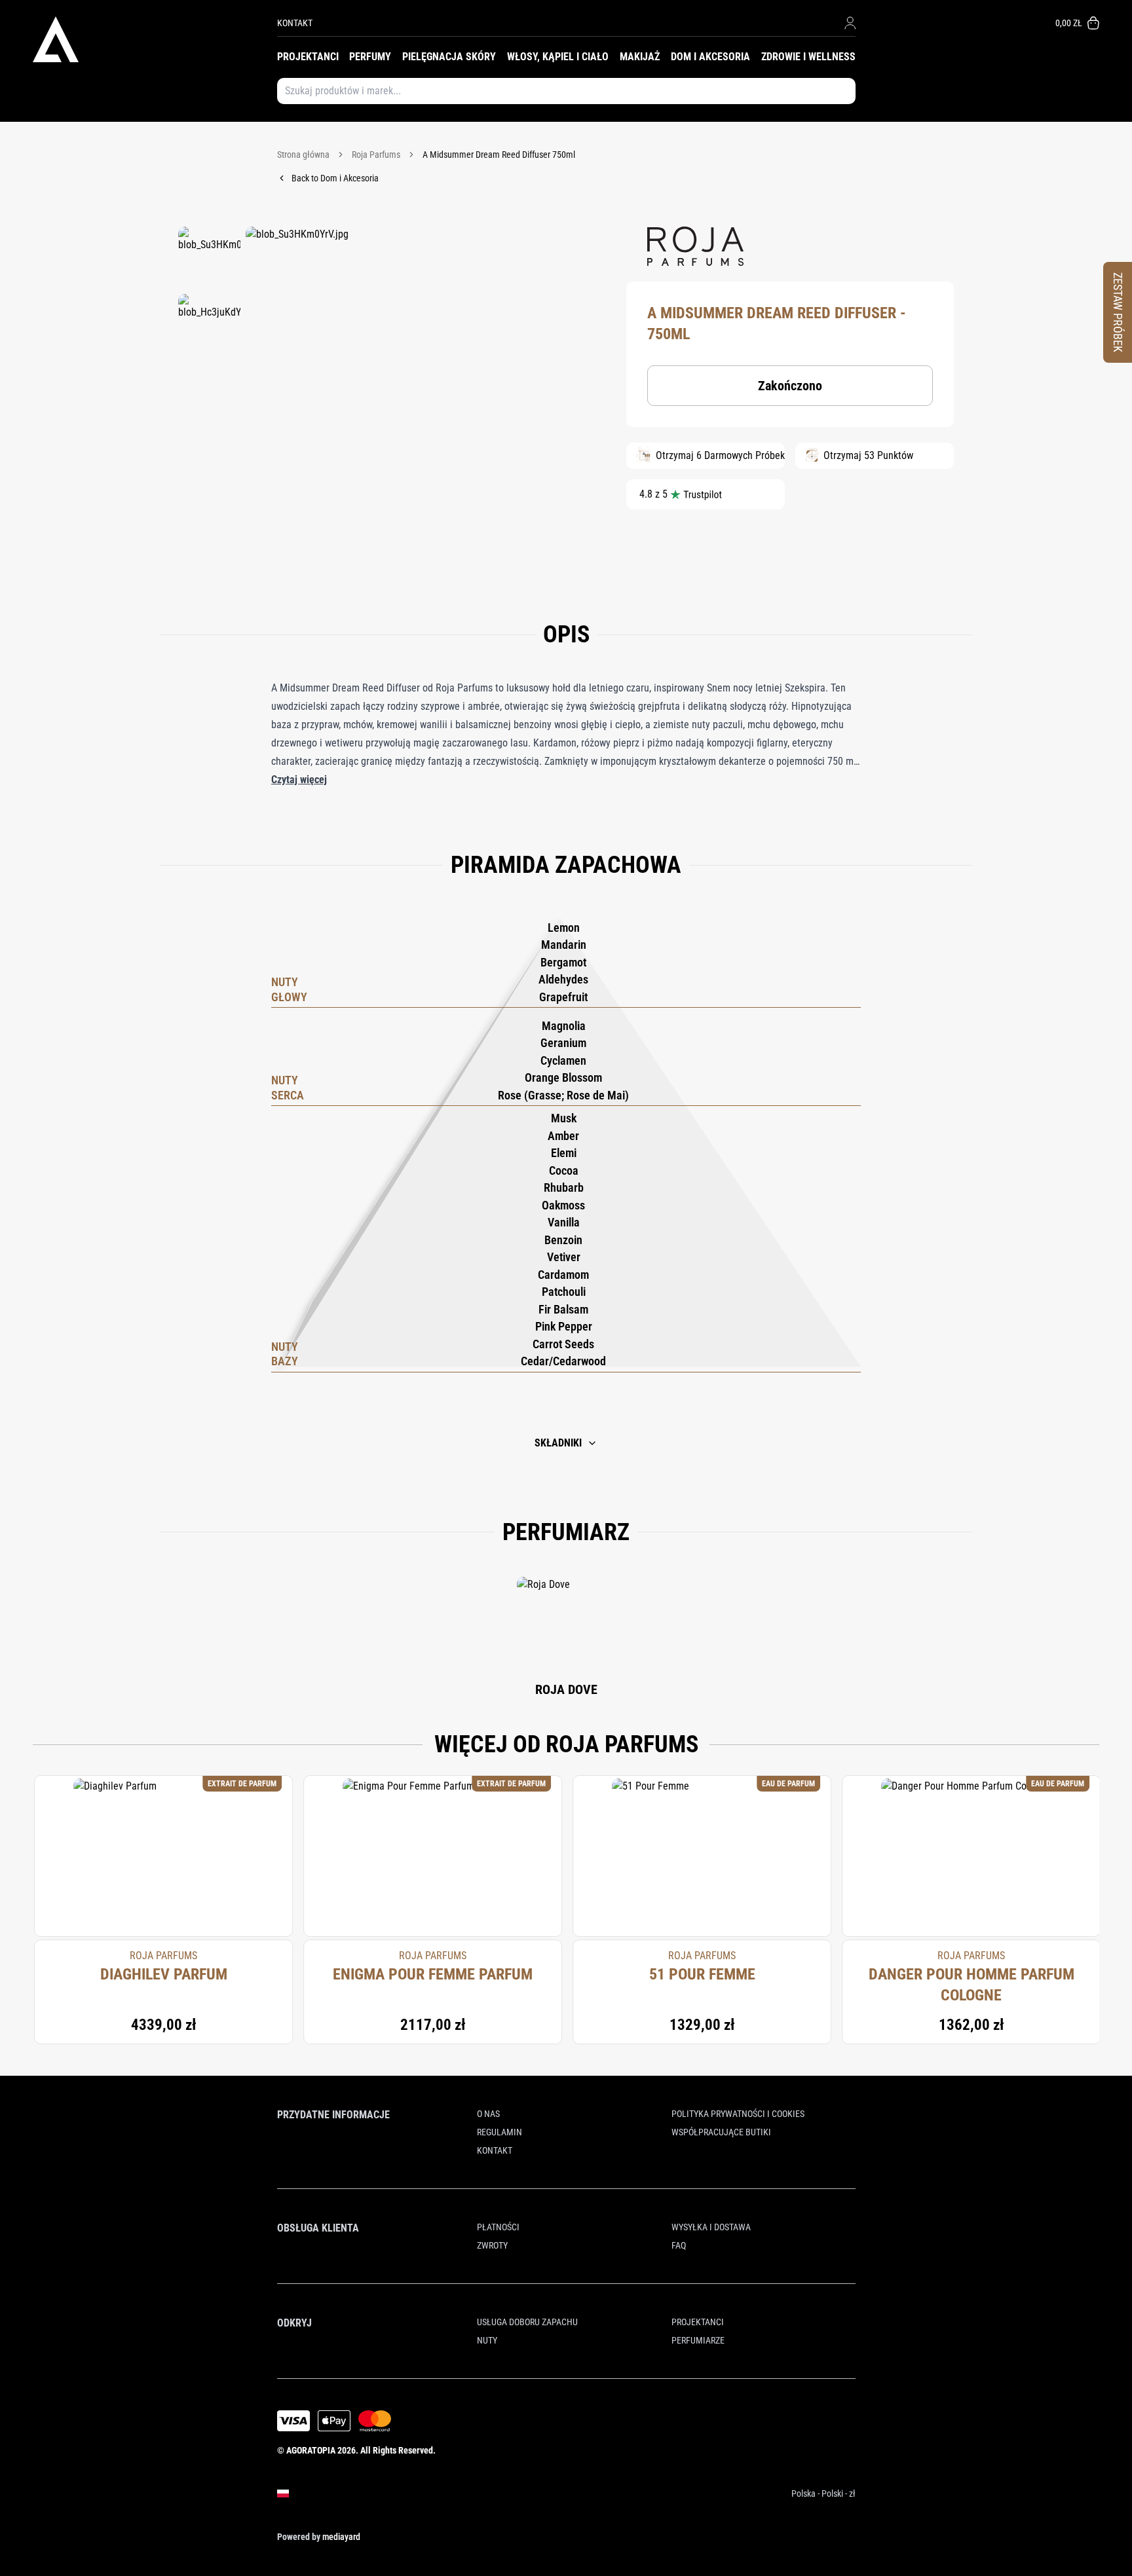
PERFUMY (370, 57)
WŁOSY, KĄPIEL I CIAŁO (558, 57)
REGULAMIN (500, 2132)
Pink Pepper (564, 1326)
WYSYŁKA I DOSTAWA (711, 2227)
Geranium (563, 1043)
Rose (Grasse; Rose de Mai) (563, 1095)
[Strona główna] (155, 39)
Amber (563, 1136)
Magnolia (564, 1026)
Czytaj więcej (299, 780)
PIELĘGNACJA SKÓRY (449, 57)
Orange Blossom (563, 1077)
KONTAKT (295, 23)
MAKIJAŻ (640, 57)
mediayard (341, 2537)
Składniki (558, 1443)
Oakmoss (563, 1205)
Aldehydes (563, 979)
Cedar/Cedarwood (563, 1361)
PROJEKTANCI (308, 57)
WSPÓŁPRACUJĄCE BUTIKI (721, 2132)
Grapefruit (563, 997)
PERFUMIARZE (698, 2340)
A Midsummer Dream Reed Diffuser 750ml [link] (499, 155)
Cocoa (564, 1170)
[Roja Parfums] (695, 246)
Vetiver (564, 1257)
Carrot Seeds (563, 1344)
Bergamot (563, 962)
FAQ (679, 2245)
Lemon (564, 928)
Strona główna (303, 155)
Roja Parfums (376, 155)
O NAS (488, 2114)
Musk (564, 1118)
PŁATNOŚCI (498, 2227)
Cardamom (563, 1275)
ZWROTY (492, 2245)
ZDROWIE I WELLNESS (808, 57)
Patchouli (564, 1292)
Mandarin (564, 945)
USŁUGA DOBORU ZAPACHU (527, 2322)
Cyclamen (563, 1060)
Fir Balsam (563, 1309)
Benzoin (563, 1240)
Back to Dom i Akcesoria (335, 178)
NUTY (487, 2340)
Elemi (564, 1153)
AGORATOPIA (311, 2450)
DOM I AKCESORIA (710, 57)
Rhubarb (564, 1187)
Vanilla (564, 1222)
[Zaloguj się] (850, 23)
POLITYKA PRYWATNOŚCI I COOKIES (738, 2114)
